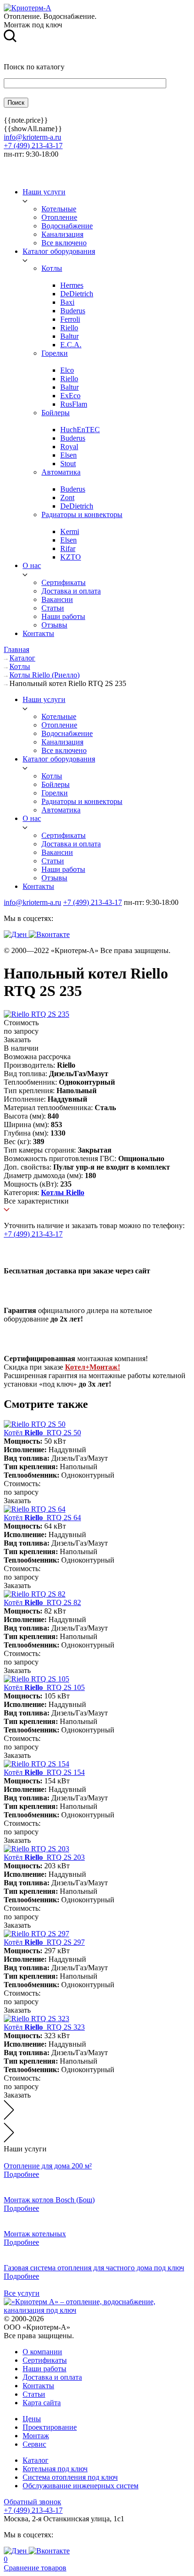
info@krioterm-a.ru (32, 137)
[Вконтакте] (49, 934)
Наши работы (44, 2369)
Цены (32, 2419)
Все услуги (22, 2293)
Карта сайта (42, 2403)
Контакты (38, 2386)
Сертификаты (45, 2360)
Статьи (34, 2394)
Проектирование (50, 2427)
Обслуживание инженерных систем (81, 2486)
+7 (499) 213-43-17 (33, 146)
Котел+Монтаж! (93, 1367)
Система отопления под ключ (70, 2477)
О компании (42, 2352)
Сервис (34, 2444)
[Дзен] (16, 934)
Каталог (36, 2460)
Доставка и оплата (52, 2377)
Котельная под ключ (55, 2469)
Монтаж (36, 2436)
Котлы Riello (63, 1192)
